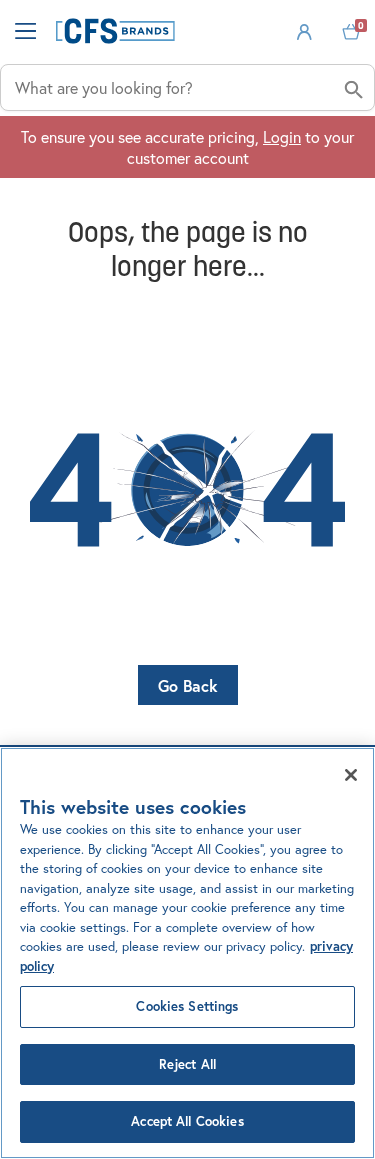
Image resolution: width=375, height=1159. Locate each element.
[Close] (351, 775)
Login (282, 136)
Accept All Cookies (187, 1121)
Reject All (187, 1064)
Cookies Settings (187, 1006)
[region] (187, 953)
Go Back (188, 685)
